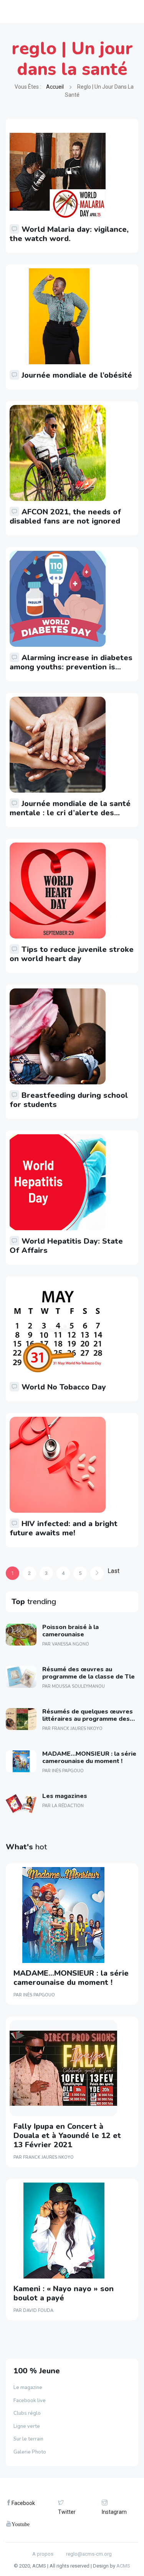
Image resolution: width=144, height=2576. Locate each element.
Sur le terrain (28, 2439)
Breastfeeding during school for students (69, 1100)
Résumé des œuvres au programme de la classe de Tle (89, 1673)
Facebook (23, 2503)
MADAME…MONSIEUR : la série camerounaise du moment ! (89, 1757)
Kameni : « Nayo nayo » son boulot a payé (64, 2293)
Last (113, 1571)
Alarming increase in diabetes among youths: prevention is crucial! (71, 667)
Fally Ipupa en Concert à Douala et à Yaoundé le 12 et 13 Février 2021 (67, 2136)
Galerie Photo (30, 2452)
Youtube (21, 2524)
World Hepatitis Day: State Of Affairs (66, 1246)
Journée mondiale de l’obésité (77, 375)
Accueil (55, 87)
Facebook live (30, 2401)
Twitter (67, 2512)
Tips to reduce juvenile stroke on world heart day (72, 954)
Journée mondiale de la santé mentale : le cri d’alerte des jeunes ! (70, 813)
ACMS (123, 2566)
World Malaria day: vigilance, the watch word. (69, 234)
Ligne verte (27, 2426)
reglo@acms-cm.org (89, 2554)
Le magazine (28, 2388)
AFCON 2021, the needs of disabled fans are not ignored (65, 516)
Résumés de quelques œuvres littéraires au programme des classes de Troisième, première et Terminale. (89, 1723)
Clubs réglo (27, 2413)
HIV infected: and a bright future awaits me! (64, 1528)
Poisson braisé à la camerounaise (70, 1631)
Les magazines (65, 1796)
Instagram (114, 2512)
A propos (43, 2554)
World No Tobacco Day (64, 1387)
